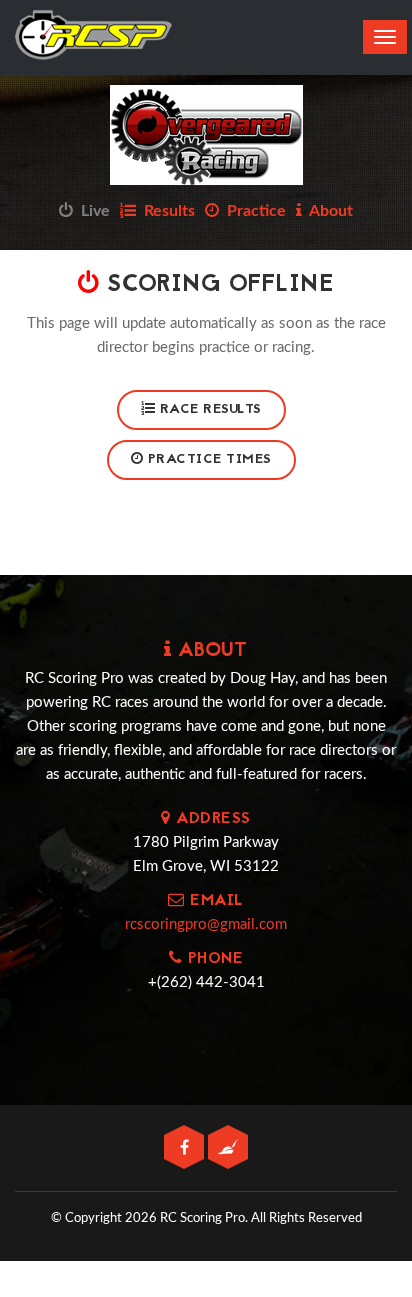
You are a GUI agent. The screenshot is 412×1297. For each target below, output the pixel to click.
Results (165, 211)
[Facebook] (186, 1148)
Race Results (208, 409)
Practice (252, 211)
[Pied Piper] (228, 1148)
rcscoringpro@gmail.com (206, 924)
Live (91, 211)
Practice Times (207, 459)
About (327, 211)
